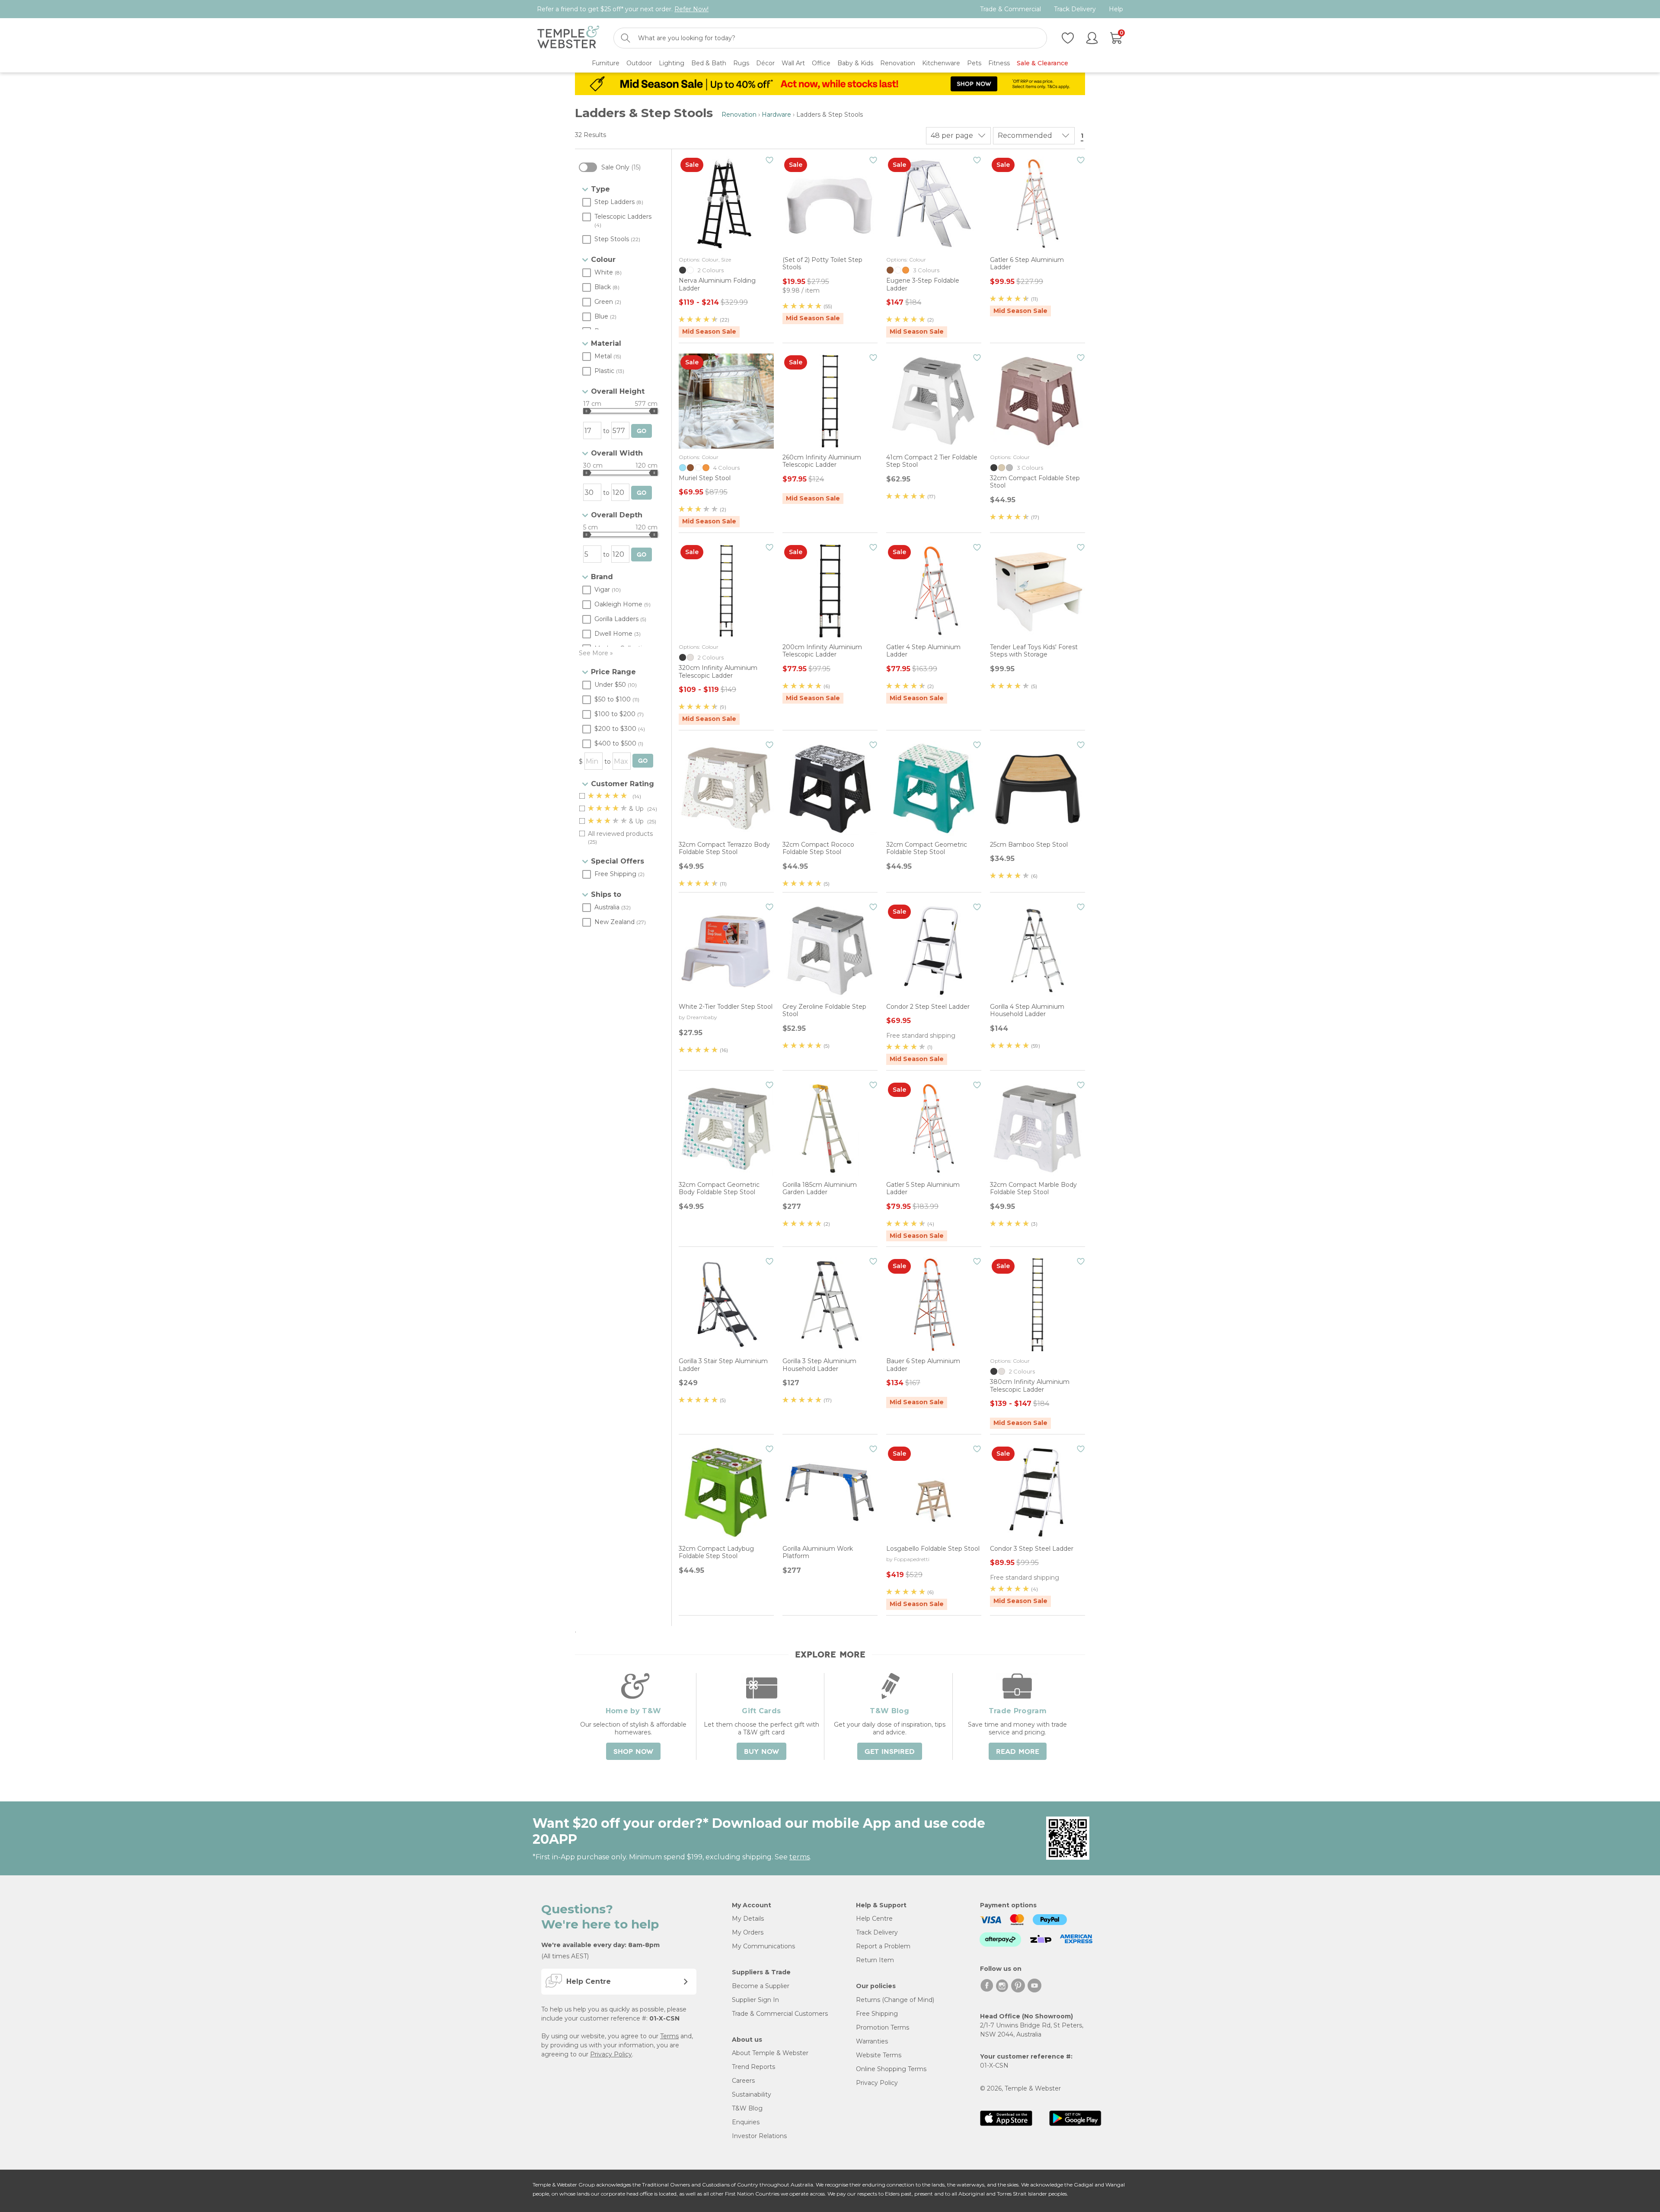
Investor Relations (759, 2136)
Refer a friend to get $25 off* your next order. (623, 9)
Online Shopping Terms (891, 2069)
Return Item (875, 1960)
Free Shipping (877, 2014)
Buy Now (761, 1752)
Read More (1018, 1752)
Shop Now (633, 1752)
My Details (748, 1919)
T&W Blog (747, 2108)
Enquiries (746, 2122)
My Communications (763, 1946)
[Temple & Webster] (568, 38)
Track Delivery (1075, 9)
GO (642, 431)
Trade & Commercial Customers (780, 2014)
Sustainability (752, 2094)
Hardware (776, 115)
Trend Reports (753, 2067)
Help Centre (874, 1919)
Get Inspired (890, 1752)
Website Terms (879, 2055)
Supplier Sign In (755, 2000)
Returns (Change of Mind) (895, 2000)
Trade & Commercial (1010, 9)
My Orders (748, 1932)
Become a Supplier (761, 1986)
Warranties (872, 2041)
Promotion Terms (883, 2027)
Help (1116, 9)
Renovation (739, 115)
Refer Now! (691, 9)
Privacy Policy (611, 2054)
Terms (669, 2036)
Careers (743, 2081)
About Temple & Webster (770, 2053)
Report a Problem (883, 1946)
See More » (596, 653)
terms (800, 1857)
